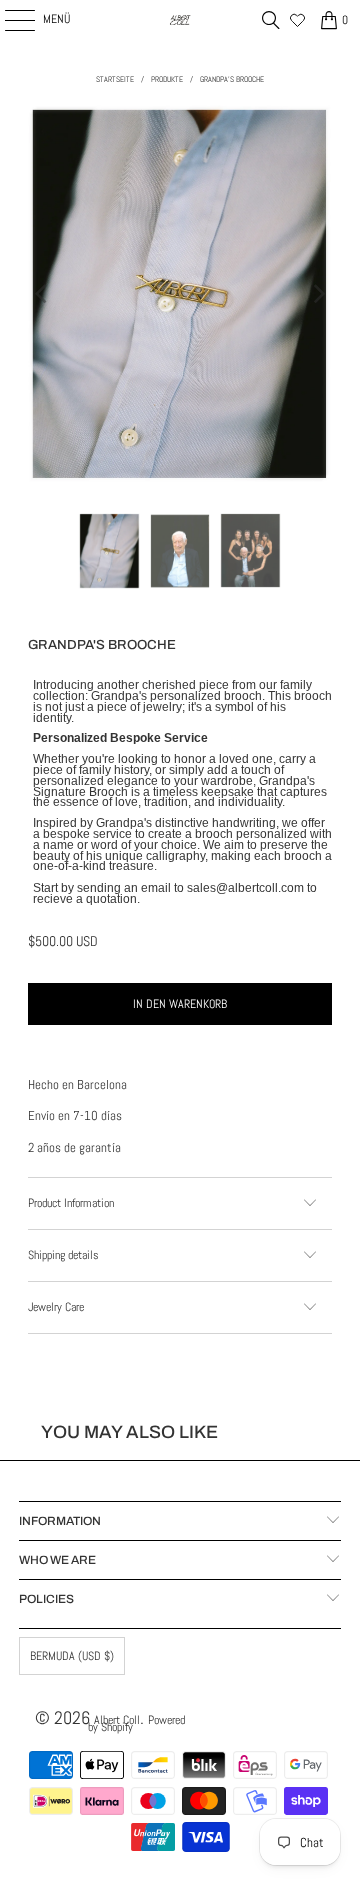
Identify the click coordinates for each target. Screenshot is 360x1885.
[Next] (317, 294)
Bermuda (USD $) (72, 1656)
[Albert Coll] (180, 20)
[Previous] (43, 294)
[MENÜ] (9, 20)
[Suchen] (271, 20)
